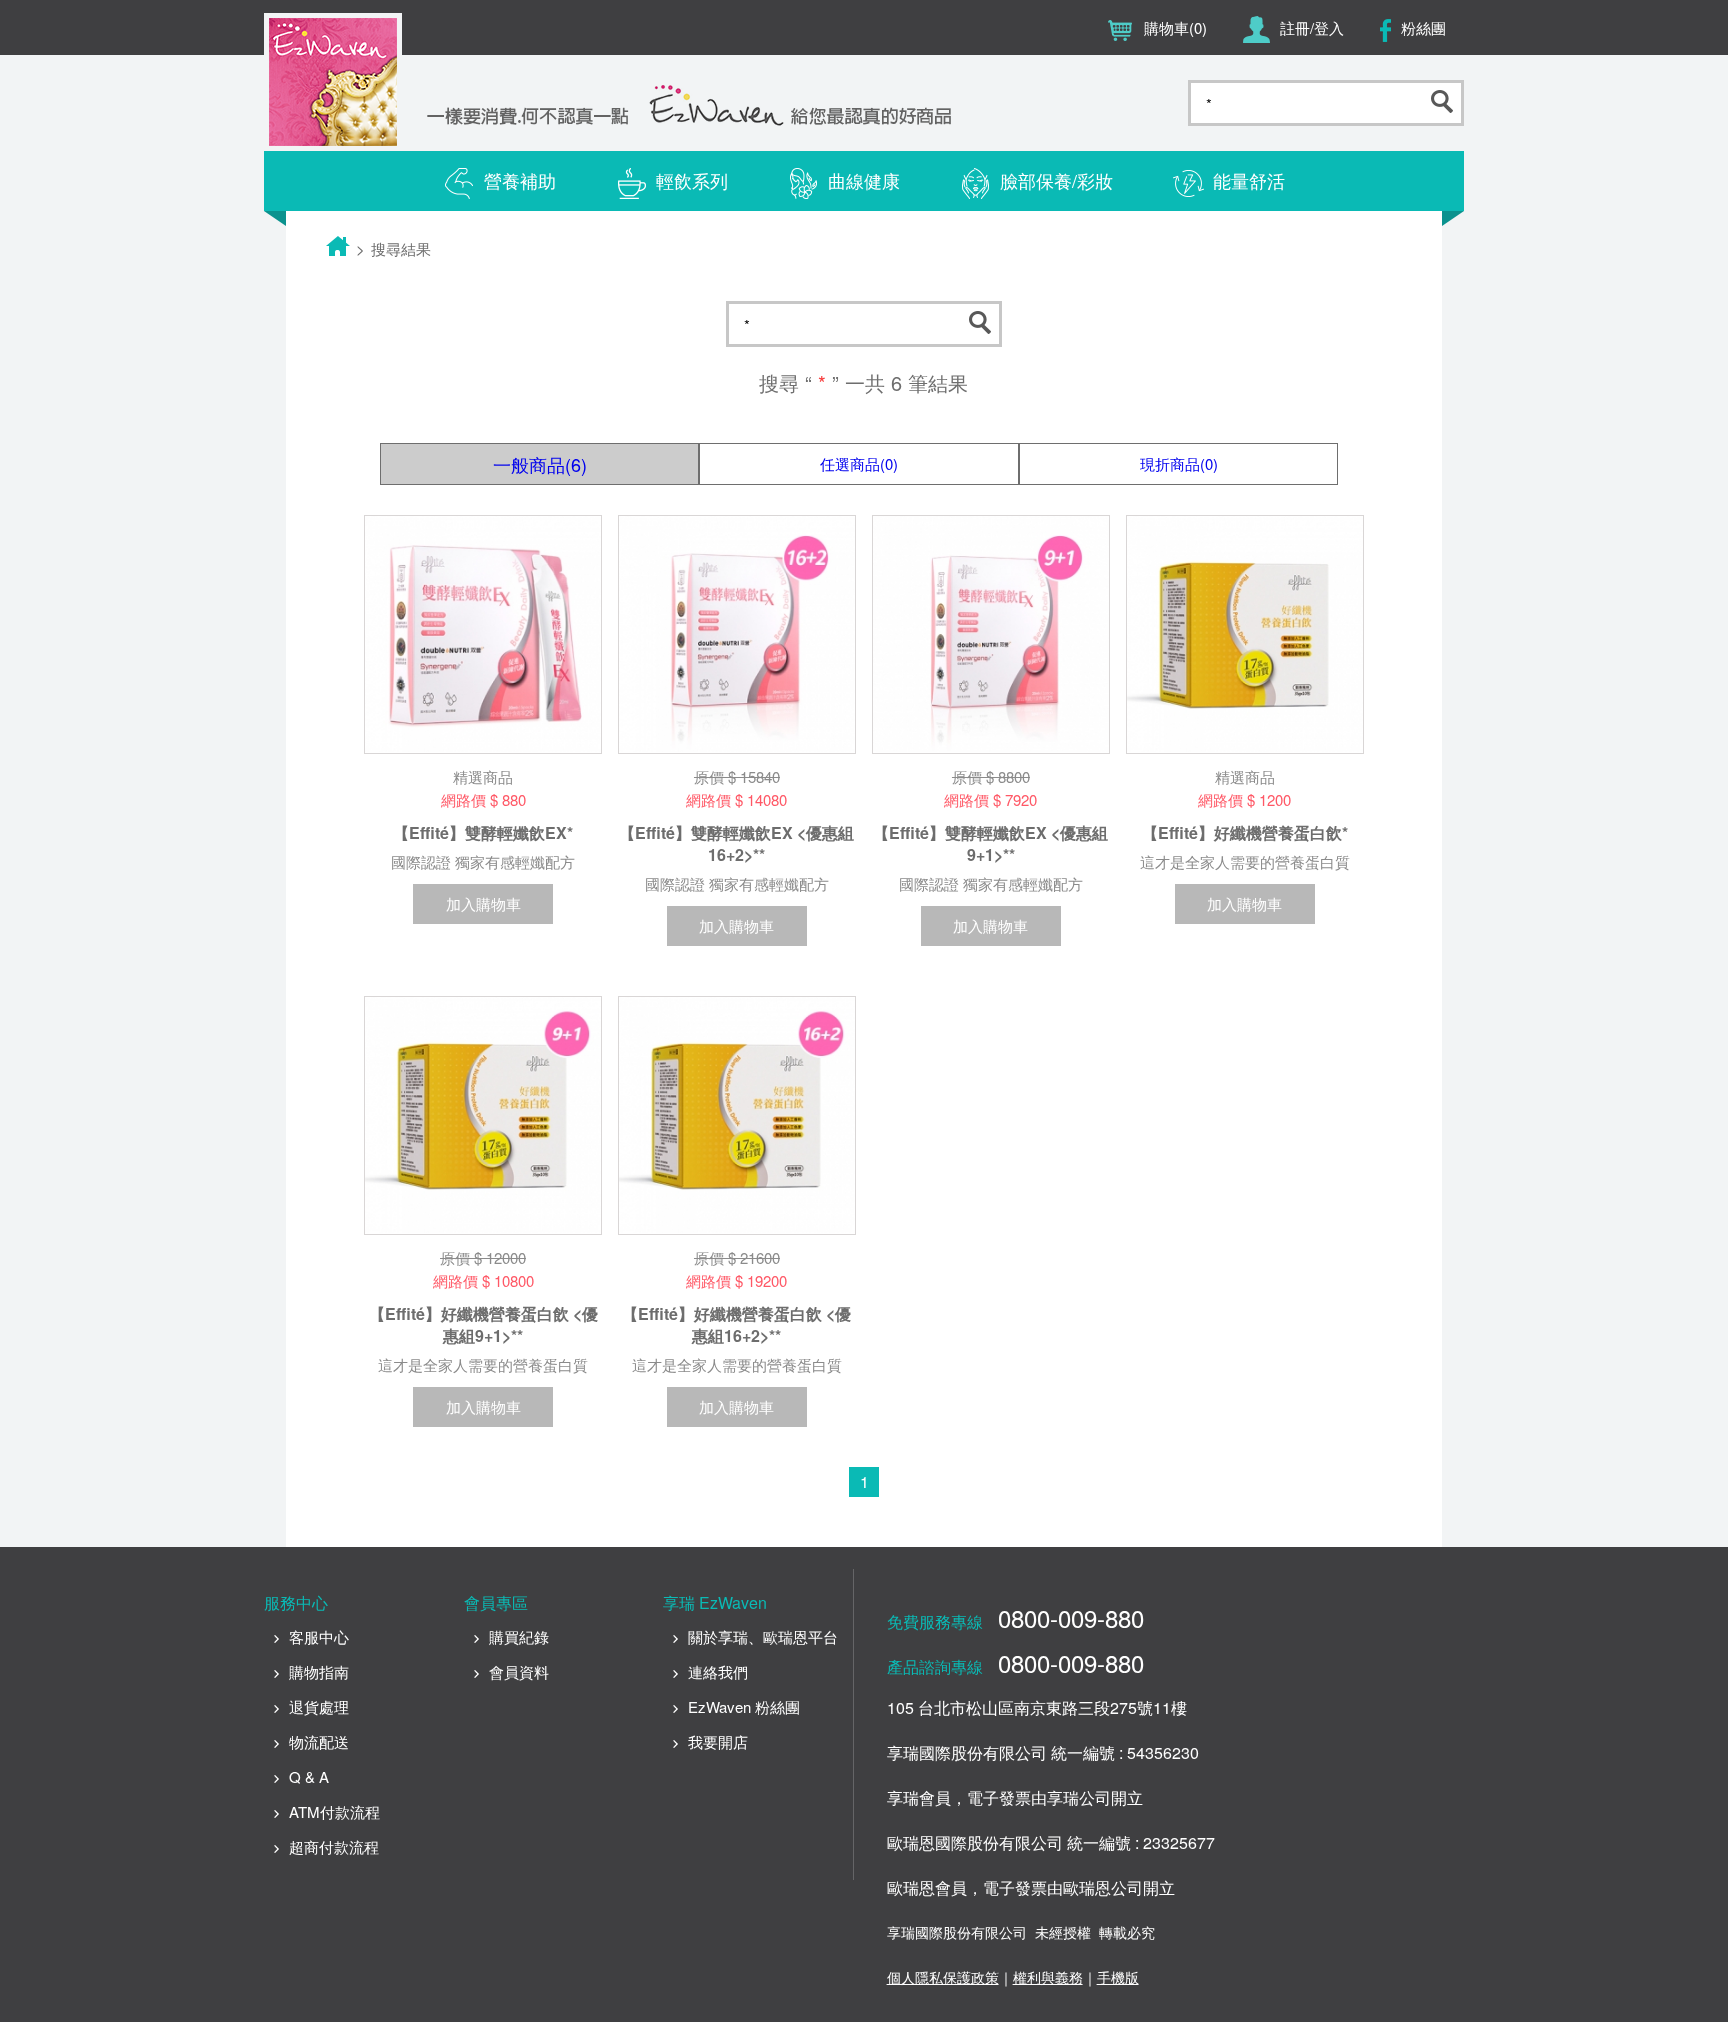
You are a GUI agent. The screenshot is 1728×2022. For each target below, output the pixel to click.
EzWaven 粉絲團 (744, 1706)
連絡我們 (718, 1671)
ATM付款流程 (334, 1811)
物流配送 (319, 1741)
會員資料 (519, 1671)
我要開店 (718, 1741)
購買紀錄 (519, 1636)
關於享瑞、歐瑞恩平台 (763, 1636)
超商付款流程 (334, 1846)
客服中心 (319, 1636)
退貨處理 (319, 1706)
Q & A (309, 1776)
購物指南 (319, 1671)
